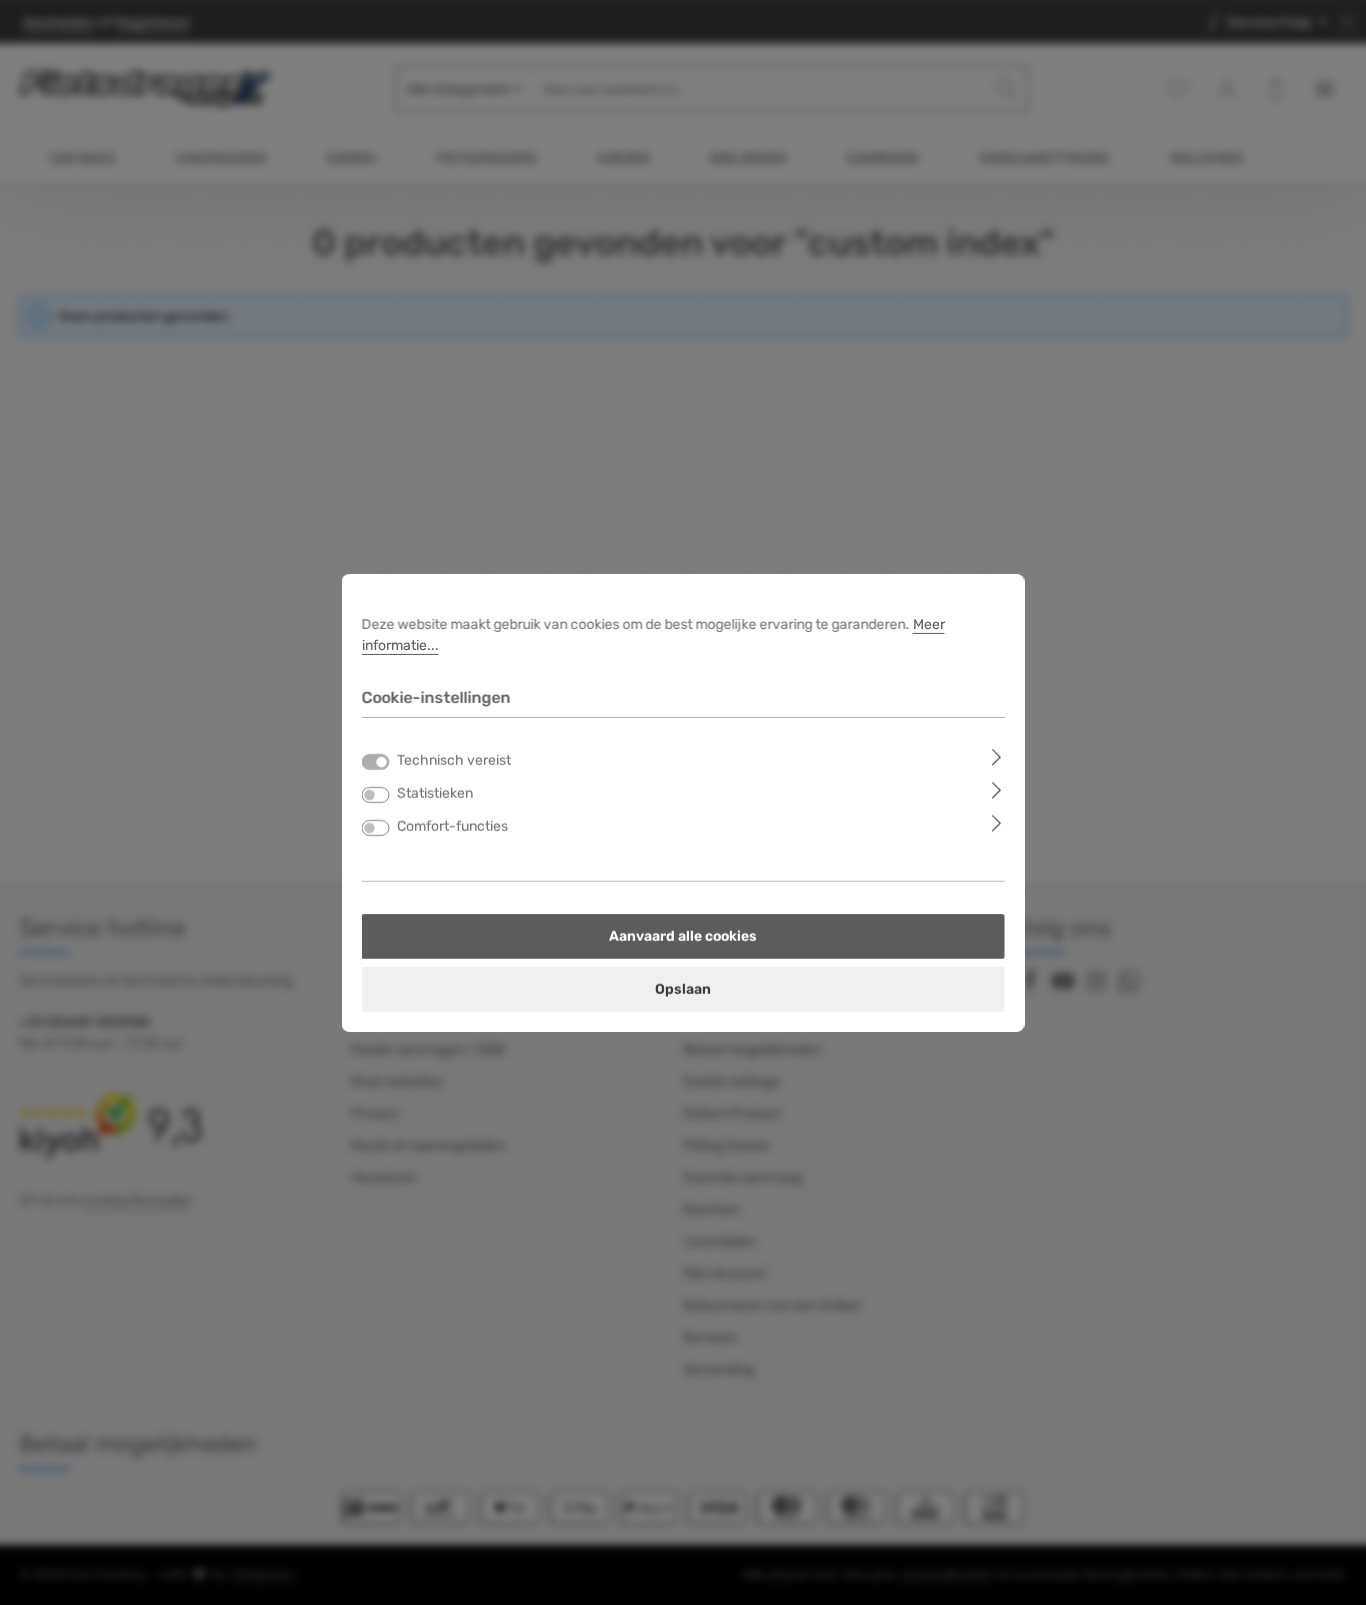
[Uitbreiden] (996, 756)
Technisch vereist (454, 760)
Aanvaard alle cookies (683, 936)
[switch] (376, 795)
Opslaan (683, 989)
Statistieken (435, 793)
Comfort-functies (452, 826)
